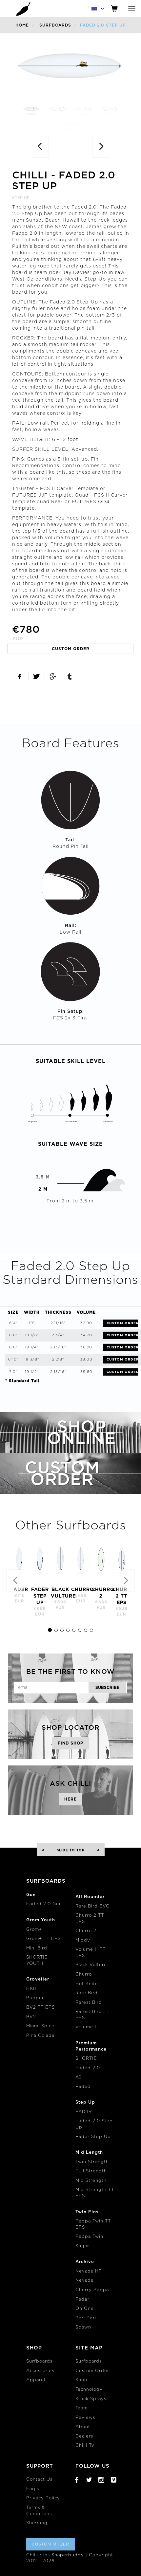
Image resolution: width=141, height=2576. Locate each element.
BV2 (31, 2017)
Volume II (87, 2027)
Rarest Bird (89, 2003)
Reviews (85, 2418)
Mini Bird (37, 1948)
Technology (89, 2390)
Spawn (83, 2327)
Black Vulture (91, 1965)
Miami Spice (40, 2026)
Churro (84, 1974)
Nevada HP (89, 2271)
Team (81, 2408)
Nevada (84, 2281)
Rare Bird (87, 1993)
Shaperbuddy (68, 2555)
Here (70, 1799)
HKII (31, 1989)
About (83, 2427)
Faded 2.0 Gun (44, 1904)
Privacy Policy (43, 2498)
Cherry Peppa (92, 2290)
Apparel (36, 2380)
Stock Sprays (91, 2399)
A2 (79, 2077)
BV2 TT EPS (40, 2008)
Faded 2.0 (88, 2068)
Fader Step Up (93, 2137)
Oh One (85, 2309)
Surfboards (55, 25)
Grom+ (34, 1930)
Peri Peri (86, 2318)
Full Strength (91, 2171)
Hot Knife (87, 1984)
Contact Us (39, 2480)
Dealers (84, 2436)
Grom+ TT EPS (43, 1939)
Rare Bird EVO (93, 1906)
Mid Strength (91, 2181)
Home (22, 25)
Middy (83, 1940)
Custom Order (122, 1323)
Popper (35, 1998)
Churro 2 (86, 1931)
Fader (82, 2300)
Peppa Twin (89, 2237)
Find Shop (70, 1743)
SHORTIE (86, 2059)
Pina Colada (40, 2036)
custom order (71, 649)
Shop (81, 2380)
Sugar (82, 2246)
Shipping (37, 2523)
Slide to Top (71, 1850)
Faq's (33, 2489)
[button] (5, 1582)
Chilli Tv (85, 2446)
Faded (83, 2087)
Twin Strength (92, 2162)
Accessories (40, 2371)
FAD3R (84, 2112)
